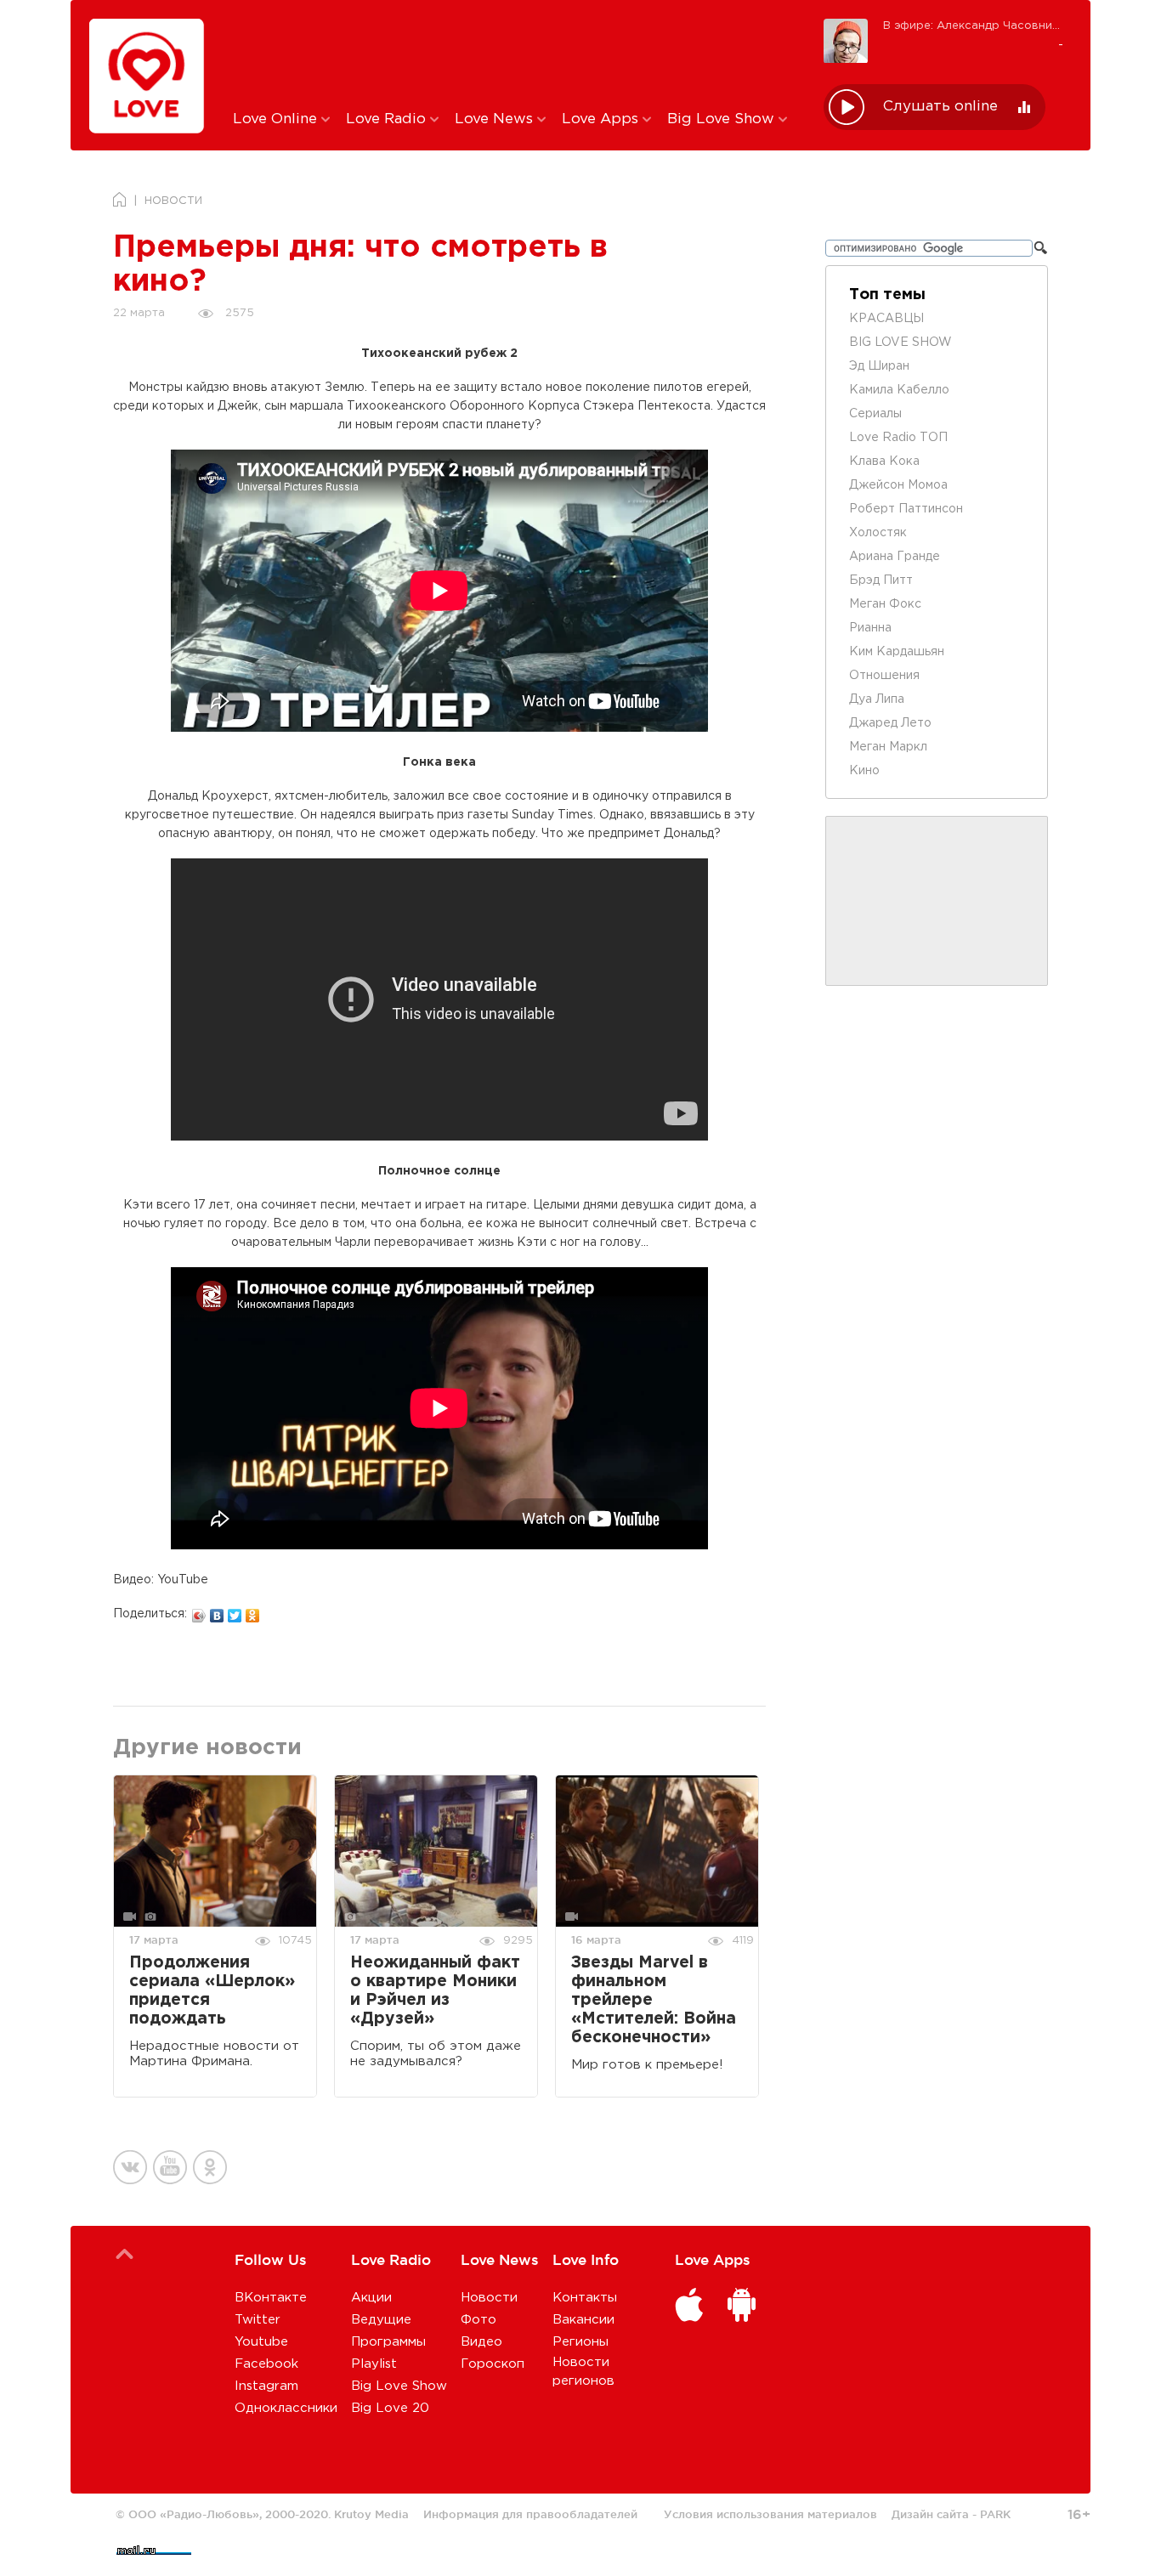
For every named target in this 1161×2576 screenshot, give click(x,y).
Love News (496, 119)
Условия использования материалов (770, 2514)
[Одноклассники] (253, 1611)
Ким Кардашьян (897, 652)
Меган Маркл (888, 747)
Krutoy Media (371, 2514)
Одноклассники (286, 2408)
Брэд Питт (881, 580)
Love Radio (388, 119)
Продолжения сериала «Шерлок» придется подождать (212, 1991)
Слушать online (940, 107)
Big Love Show (723, 119)
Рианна (870, 628)
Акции (371, 2298)
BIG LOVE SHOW (900, 343)
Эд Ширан (879, 366)
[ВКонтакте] (217, 1611)
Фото (479, 2320)
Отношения (884, 676)
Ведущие (381, 2320)
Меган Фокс (885, 604)
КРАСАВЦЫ (886, 319)
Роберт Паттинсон (906, 509)
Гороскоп (493, 2364)
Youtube (261, 2342)
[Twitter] (235, 1611)
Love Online (277, 119)
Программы (388, 2342)
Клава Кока (884, 461)
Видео (481, 2342)
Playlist (374, 2364)
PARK (995, 2514)
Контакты (585, 2298)
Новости (489, 2298)
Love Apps (602, 119)
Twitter (258, 2320)
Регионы (580, 2342)
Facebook (266, 2364)
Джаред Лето (890, 723)
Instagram (266, 2386)
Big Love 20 (390, 2408)
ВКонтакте (271, 2298)
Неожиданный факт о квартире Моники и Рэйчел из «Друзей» (435, 1991)
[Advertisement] (515, 54)
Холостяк (878, 533)
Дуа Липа (877, 699)
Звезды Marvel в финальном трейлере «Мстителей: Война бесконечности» (654, 2000)
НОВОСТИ (173, 201)
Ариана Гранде (895, 557)
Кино (864, 771)
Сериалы (875, 414)
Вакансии (583, 2320)
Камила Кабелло (899, 390)
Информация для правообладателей (530, 2514)
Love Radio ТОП (898, 438)
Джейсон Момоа (898, 485)
